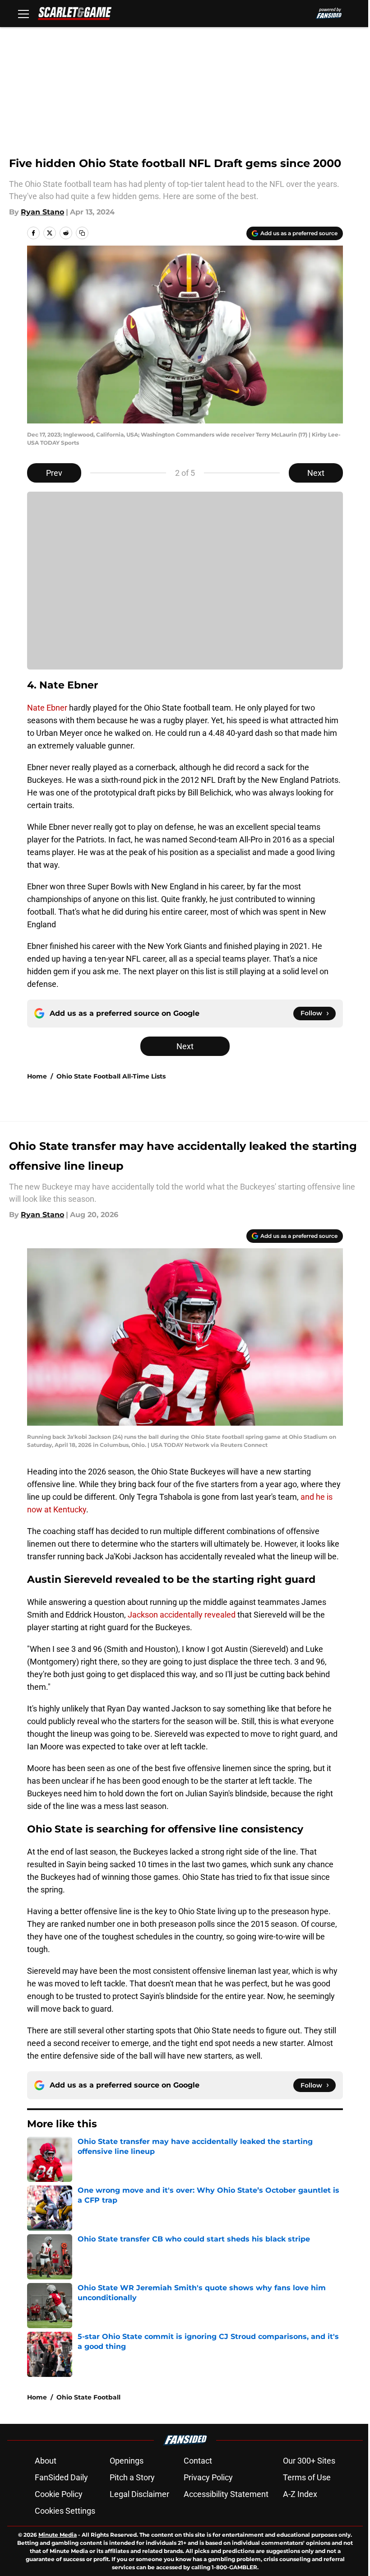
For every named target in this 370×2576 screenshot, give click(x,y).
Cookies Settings (65, 2511)
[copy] (82, 233)
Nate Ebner (47, 708)
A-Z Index (300, 2494)
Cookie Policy (59, 2494)
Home (37, 1076)
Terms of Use (307, 2477)
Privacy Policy (208, 2477)
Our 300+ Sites (309, 2461)
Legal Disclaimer (139, 2494)
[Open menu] (23, 14)
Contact (198, 2461)
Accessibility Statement (226, 2494)
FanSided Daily (61, 2477)
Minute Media (58, 2535)
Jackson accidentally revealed (182, 1615)
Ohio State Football (88, 2397)
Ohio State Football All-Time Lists (111, 1076)
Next (316, 473)
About (46, 2461)
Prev (54, 473)
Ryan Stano (42, 212)
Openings (127, 2461)
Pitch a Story (132, 2477)
